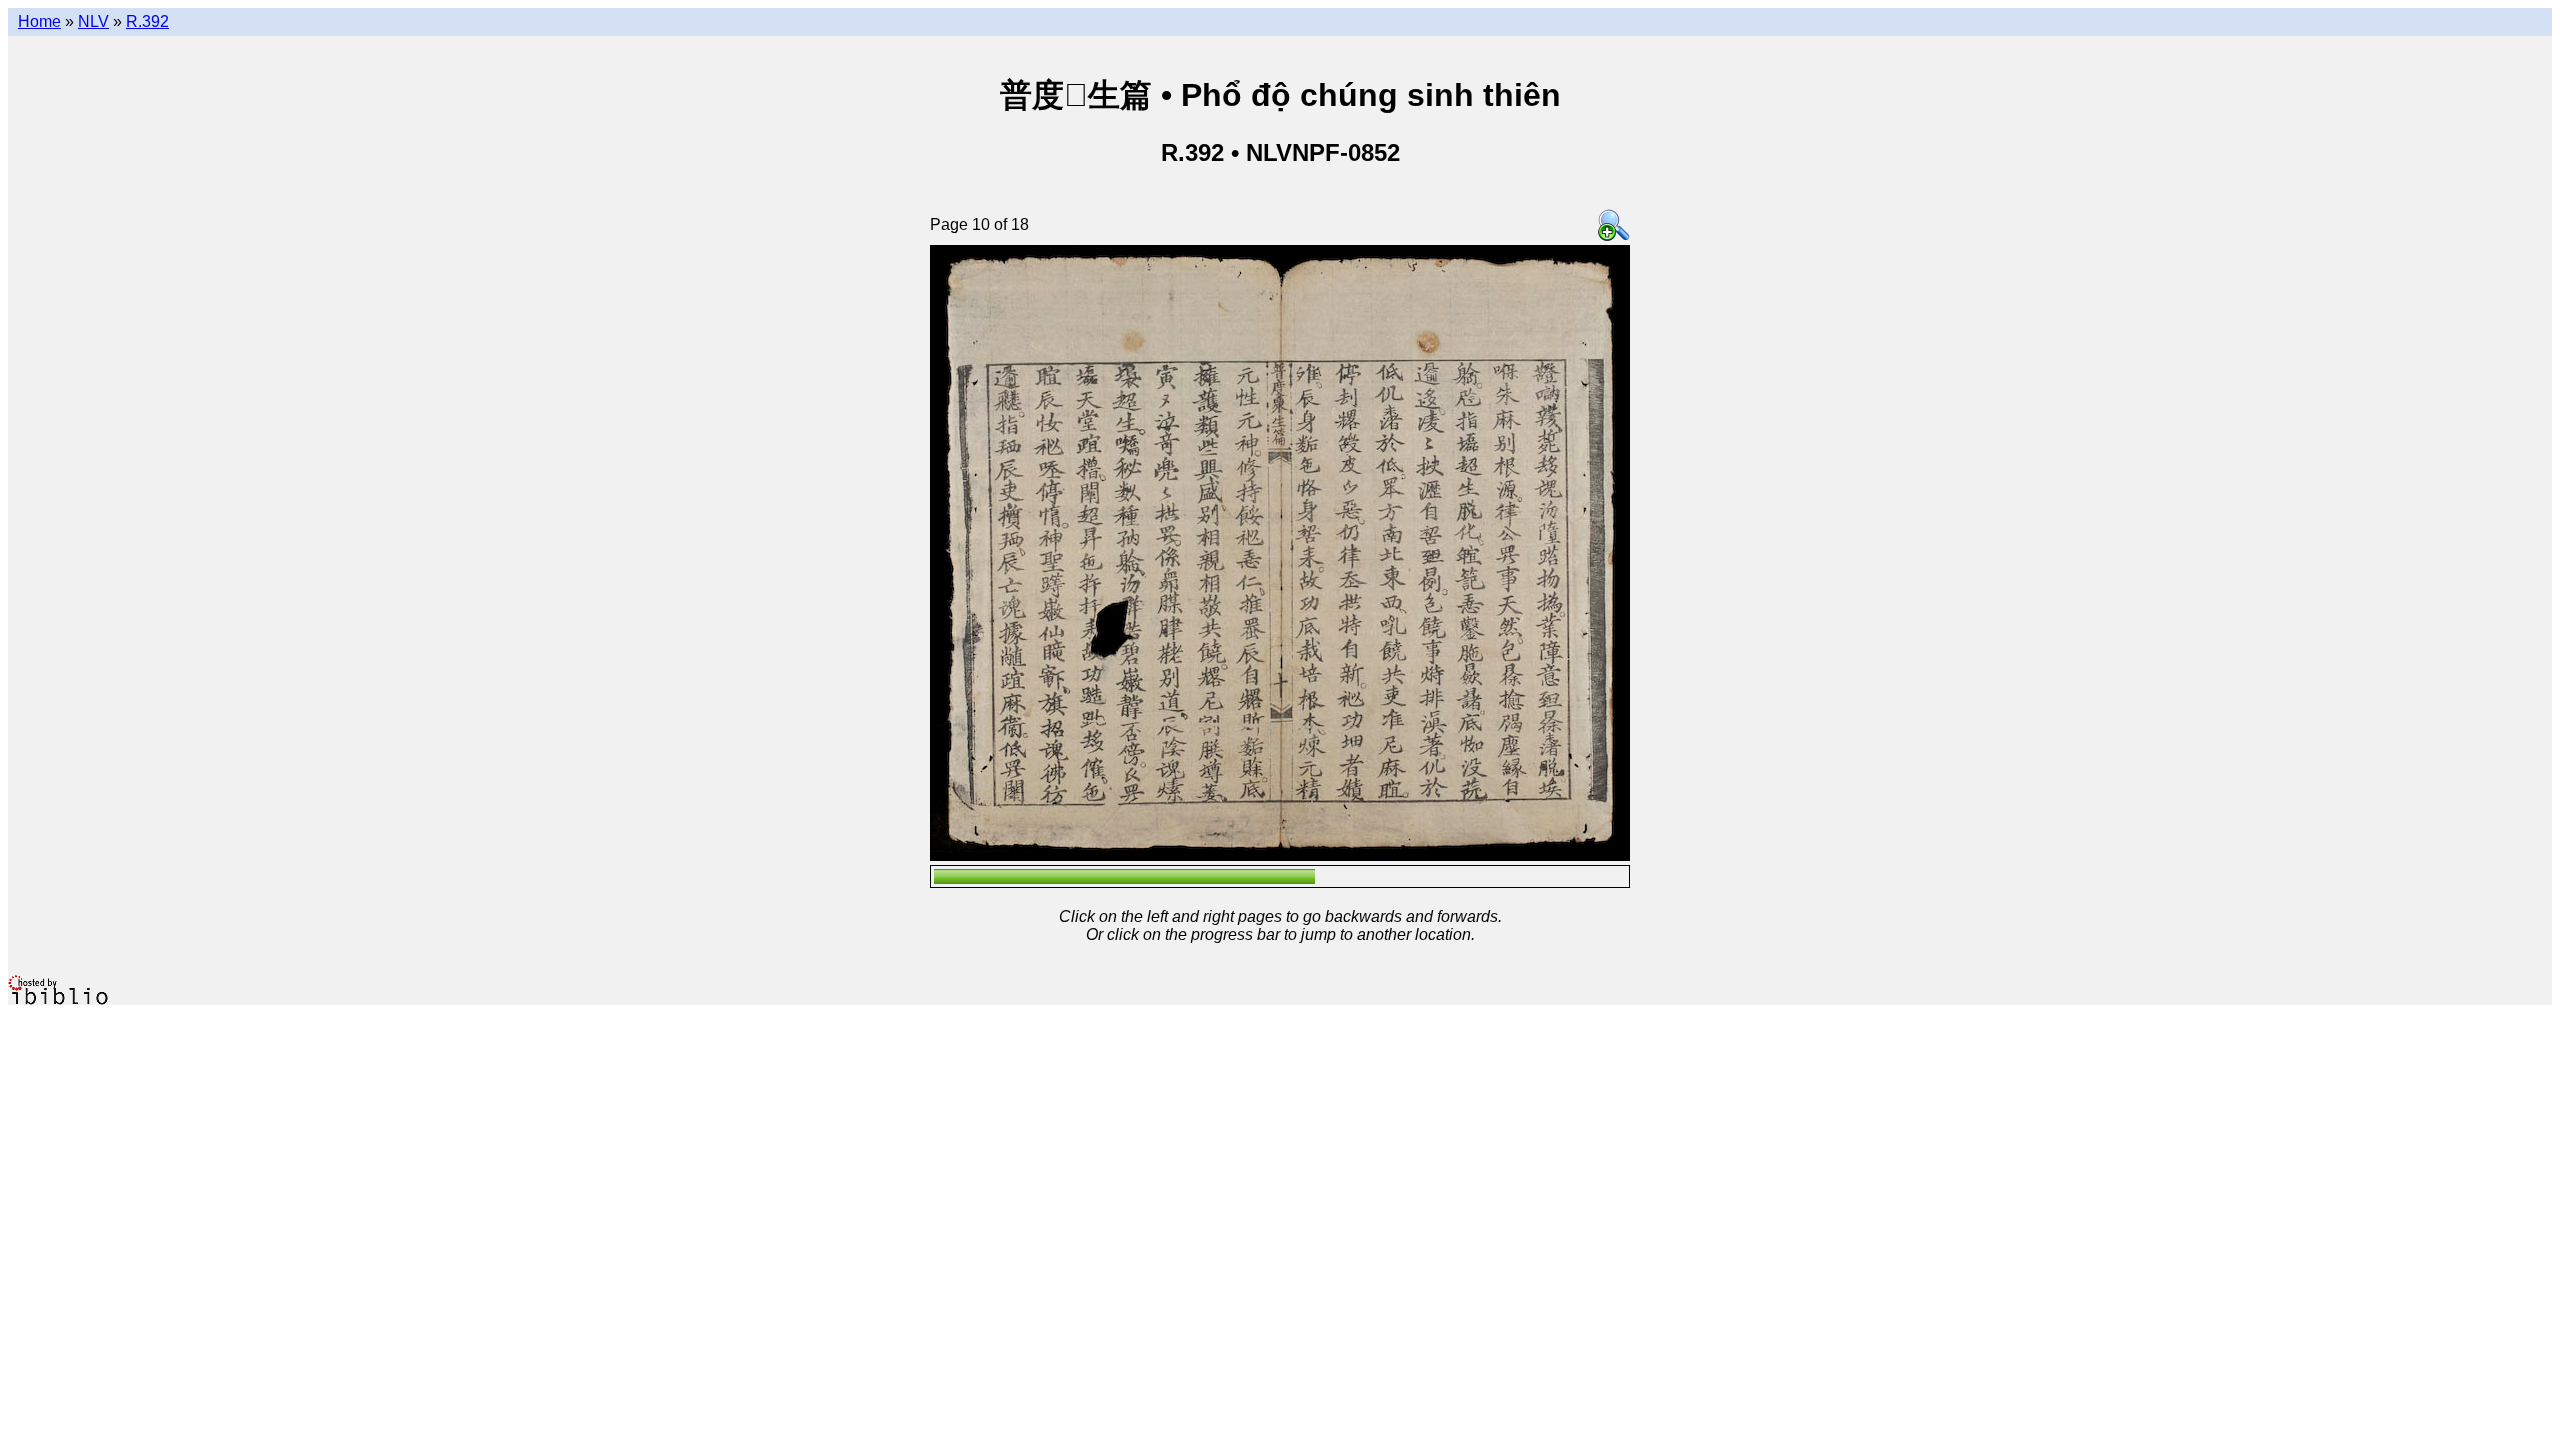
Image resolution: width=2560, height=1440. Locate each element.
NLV (93, 21)
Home (39, 21)
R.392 (147, 21)
